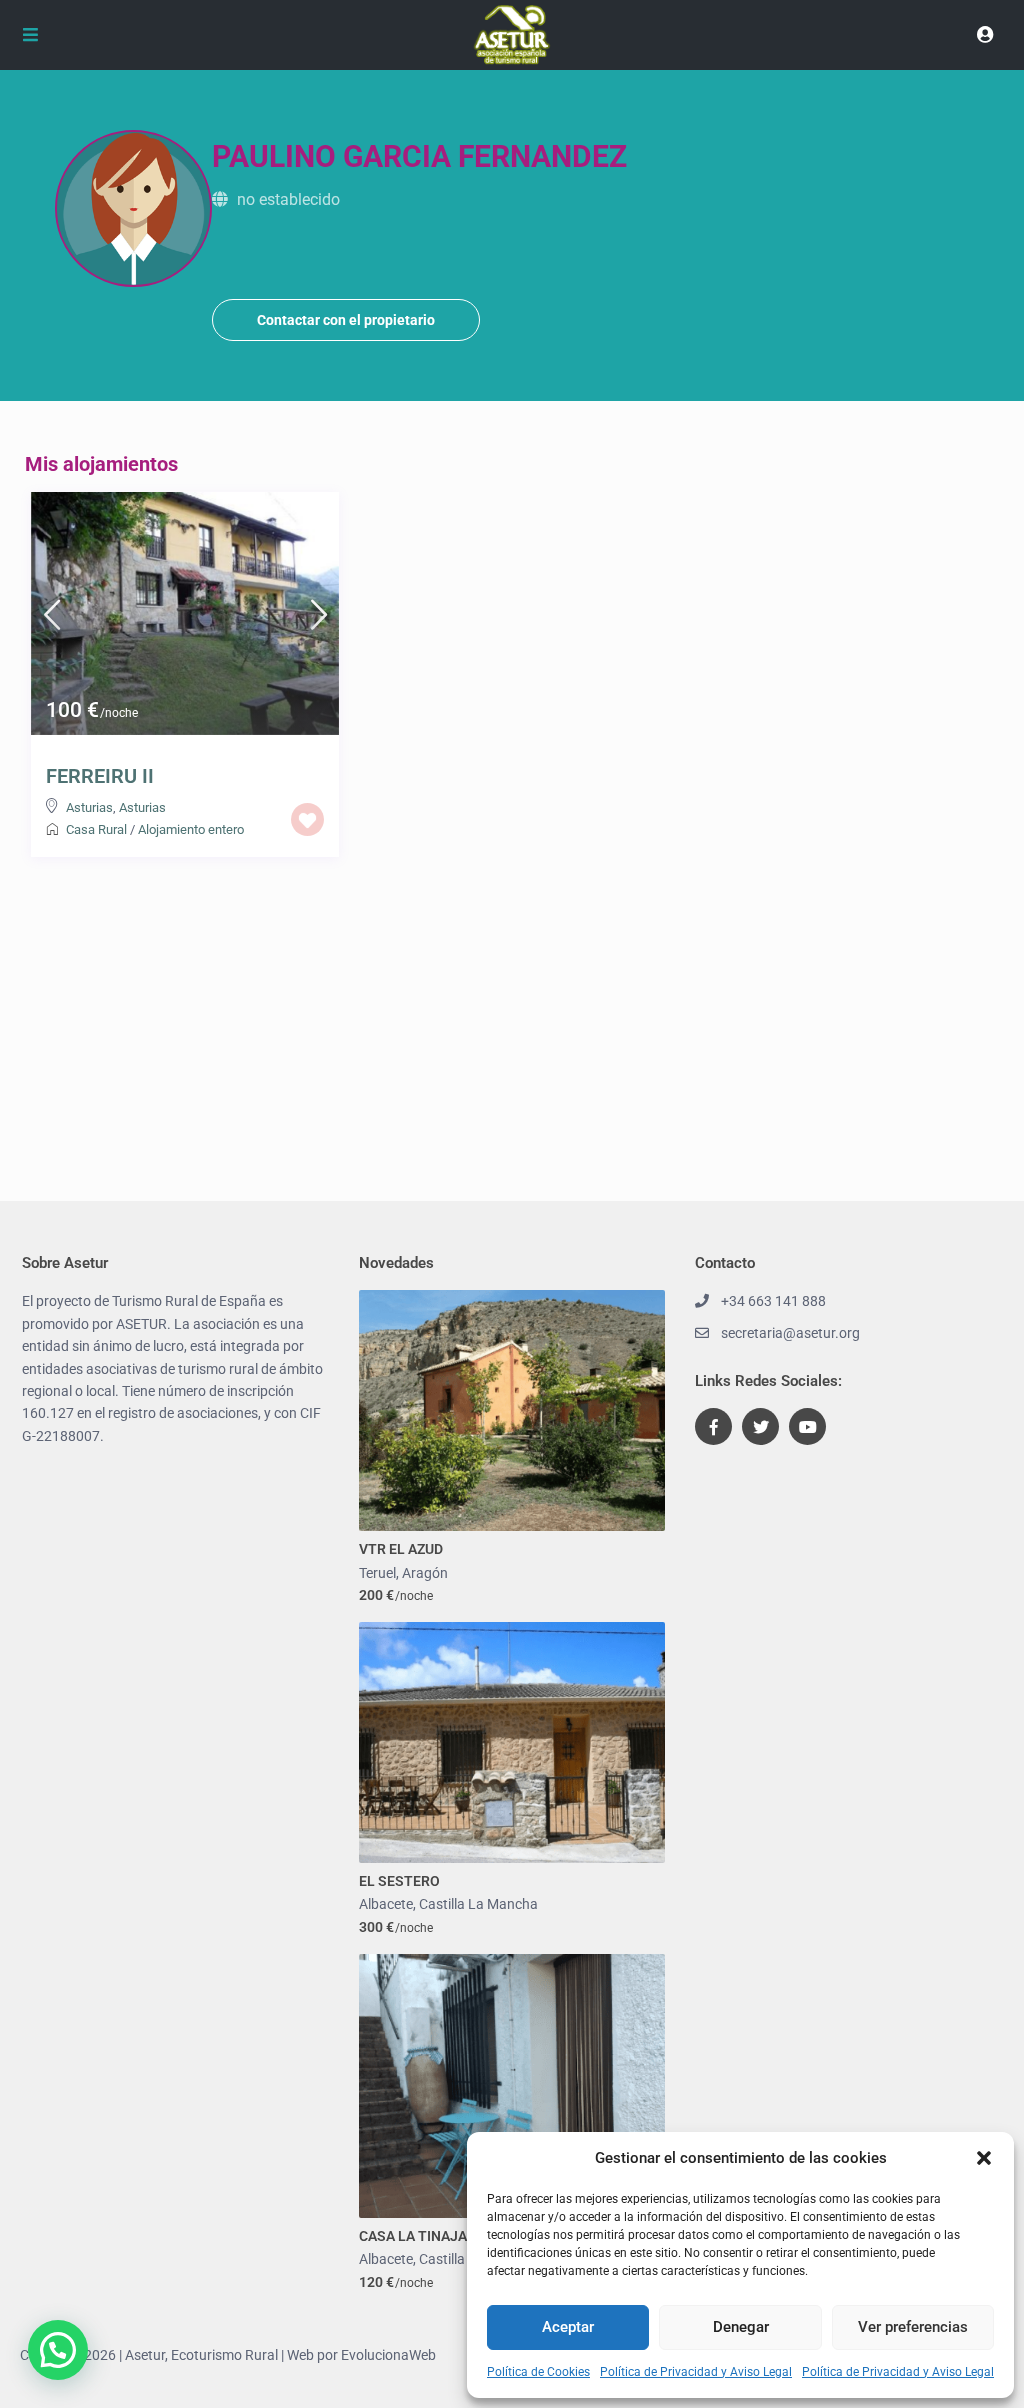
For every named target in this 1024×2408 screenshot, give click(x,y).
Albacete (386, 1904)
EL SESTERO (399, 1881)
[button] (984, 2158)
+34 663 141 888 (773, 1301)
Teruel (377, 1573)
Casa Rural (96, 829)
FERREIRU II (100, 776)
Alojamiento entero (191, 829)
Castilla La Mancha (478, 1904)
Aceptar (568, 2327)
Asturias (89, 807)
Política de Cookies (538, 2372)
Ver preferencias (913, 2327)
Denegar (741, 2327)
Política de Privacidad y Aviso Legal (696, 2372)
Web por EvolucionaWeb (361, 2355)
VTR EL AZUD (401, 1549)
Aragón (425, 1573)
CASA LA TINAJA (413, 2236)
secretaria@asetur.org (790, 1333)
